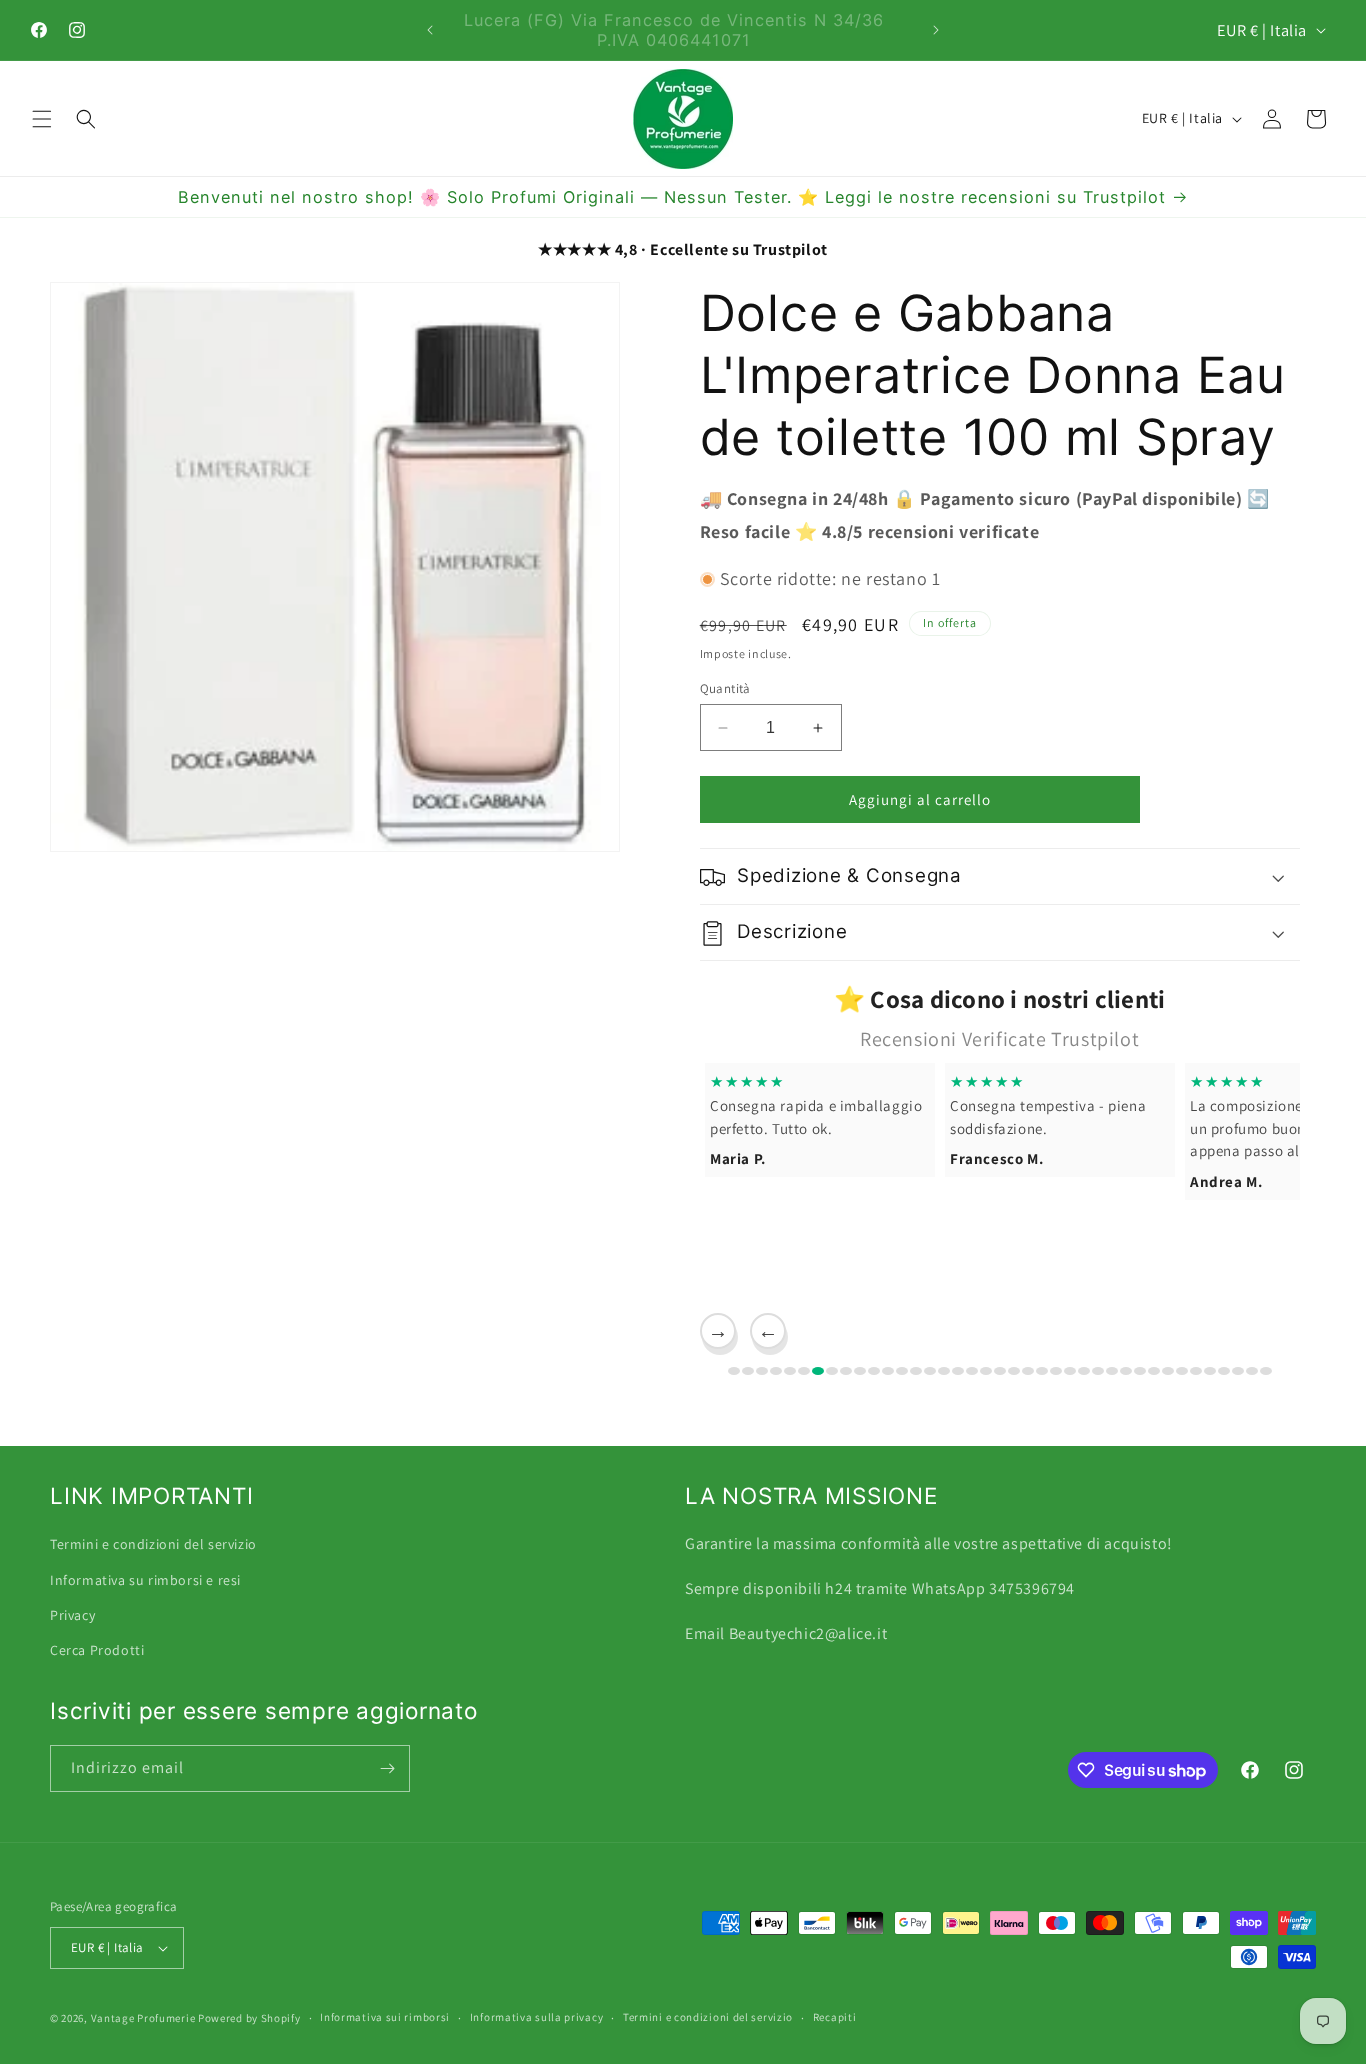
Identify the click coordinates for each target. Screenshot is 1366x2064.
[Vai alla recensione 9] (846, 1371)
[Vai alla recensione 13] (902, 1371)
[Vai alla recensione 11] (874, 1371)
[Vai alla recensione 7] (818, 1371)
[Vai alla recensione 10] (860, 1371)
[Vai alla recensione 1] (734, 1371)
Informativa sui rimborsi (385, 2017)
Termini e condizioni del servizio (153, 1543)
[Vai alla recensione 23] (1042, 1371)
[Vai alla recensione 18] (972, 1371)
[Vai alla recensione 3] (762, 1371)
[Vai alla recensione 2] (748, 1371)
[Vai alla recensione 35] (1210, 1371)
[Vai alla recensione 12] (888, 1371)
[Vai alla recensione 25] (1070, 1371)
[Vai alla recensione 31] (1154, 1371)
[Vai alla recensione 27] (1098, 1371)
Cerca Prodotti (97, 1649)
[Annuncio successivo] (936, 30)
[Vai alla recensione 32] (1168, 1371)
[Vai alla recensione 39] (1266, 1371)
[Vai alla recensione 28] (1112, 1371)
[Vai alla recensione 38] (1252, 1371)
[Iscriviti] (387, 1768)
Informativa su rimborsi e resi (145, 1579)
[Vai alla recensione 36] (1224, 1371)
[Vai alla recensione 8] (832, 1371)
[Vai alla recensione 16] (944, 1371)
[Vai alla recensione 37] (1238, 1371)
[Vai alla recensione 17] (958, 1371)
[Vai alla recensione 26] (1084, 1371)
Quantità (725, 688)
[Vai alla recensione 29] (1126, 1371)
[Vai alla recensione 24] (1056, 1371)
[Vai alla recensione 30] (1140, 1371)
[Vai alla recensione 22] (1028, 1371)
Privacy (72, 1614)
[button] (42, 119)
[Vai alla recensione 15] (930, 1371)
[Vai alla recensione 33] (1182, 1371)
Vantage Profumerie (143, 2018)
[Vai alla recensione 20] (1000, 1371)
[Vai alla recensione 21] (1014, 1371)
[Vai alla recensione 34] (1196, 1371)
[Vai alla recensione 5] (790, 1371)
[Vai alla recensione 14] (916, 1371)
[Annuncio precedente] (430, 30)
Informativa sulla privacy (537, 2017)
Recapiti (835, 2017)
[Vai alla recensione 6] (804, 1371)
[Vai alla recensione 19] (986, 1371)
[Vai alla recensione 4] (776, 1371)
